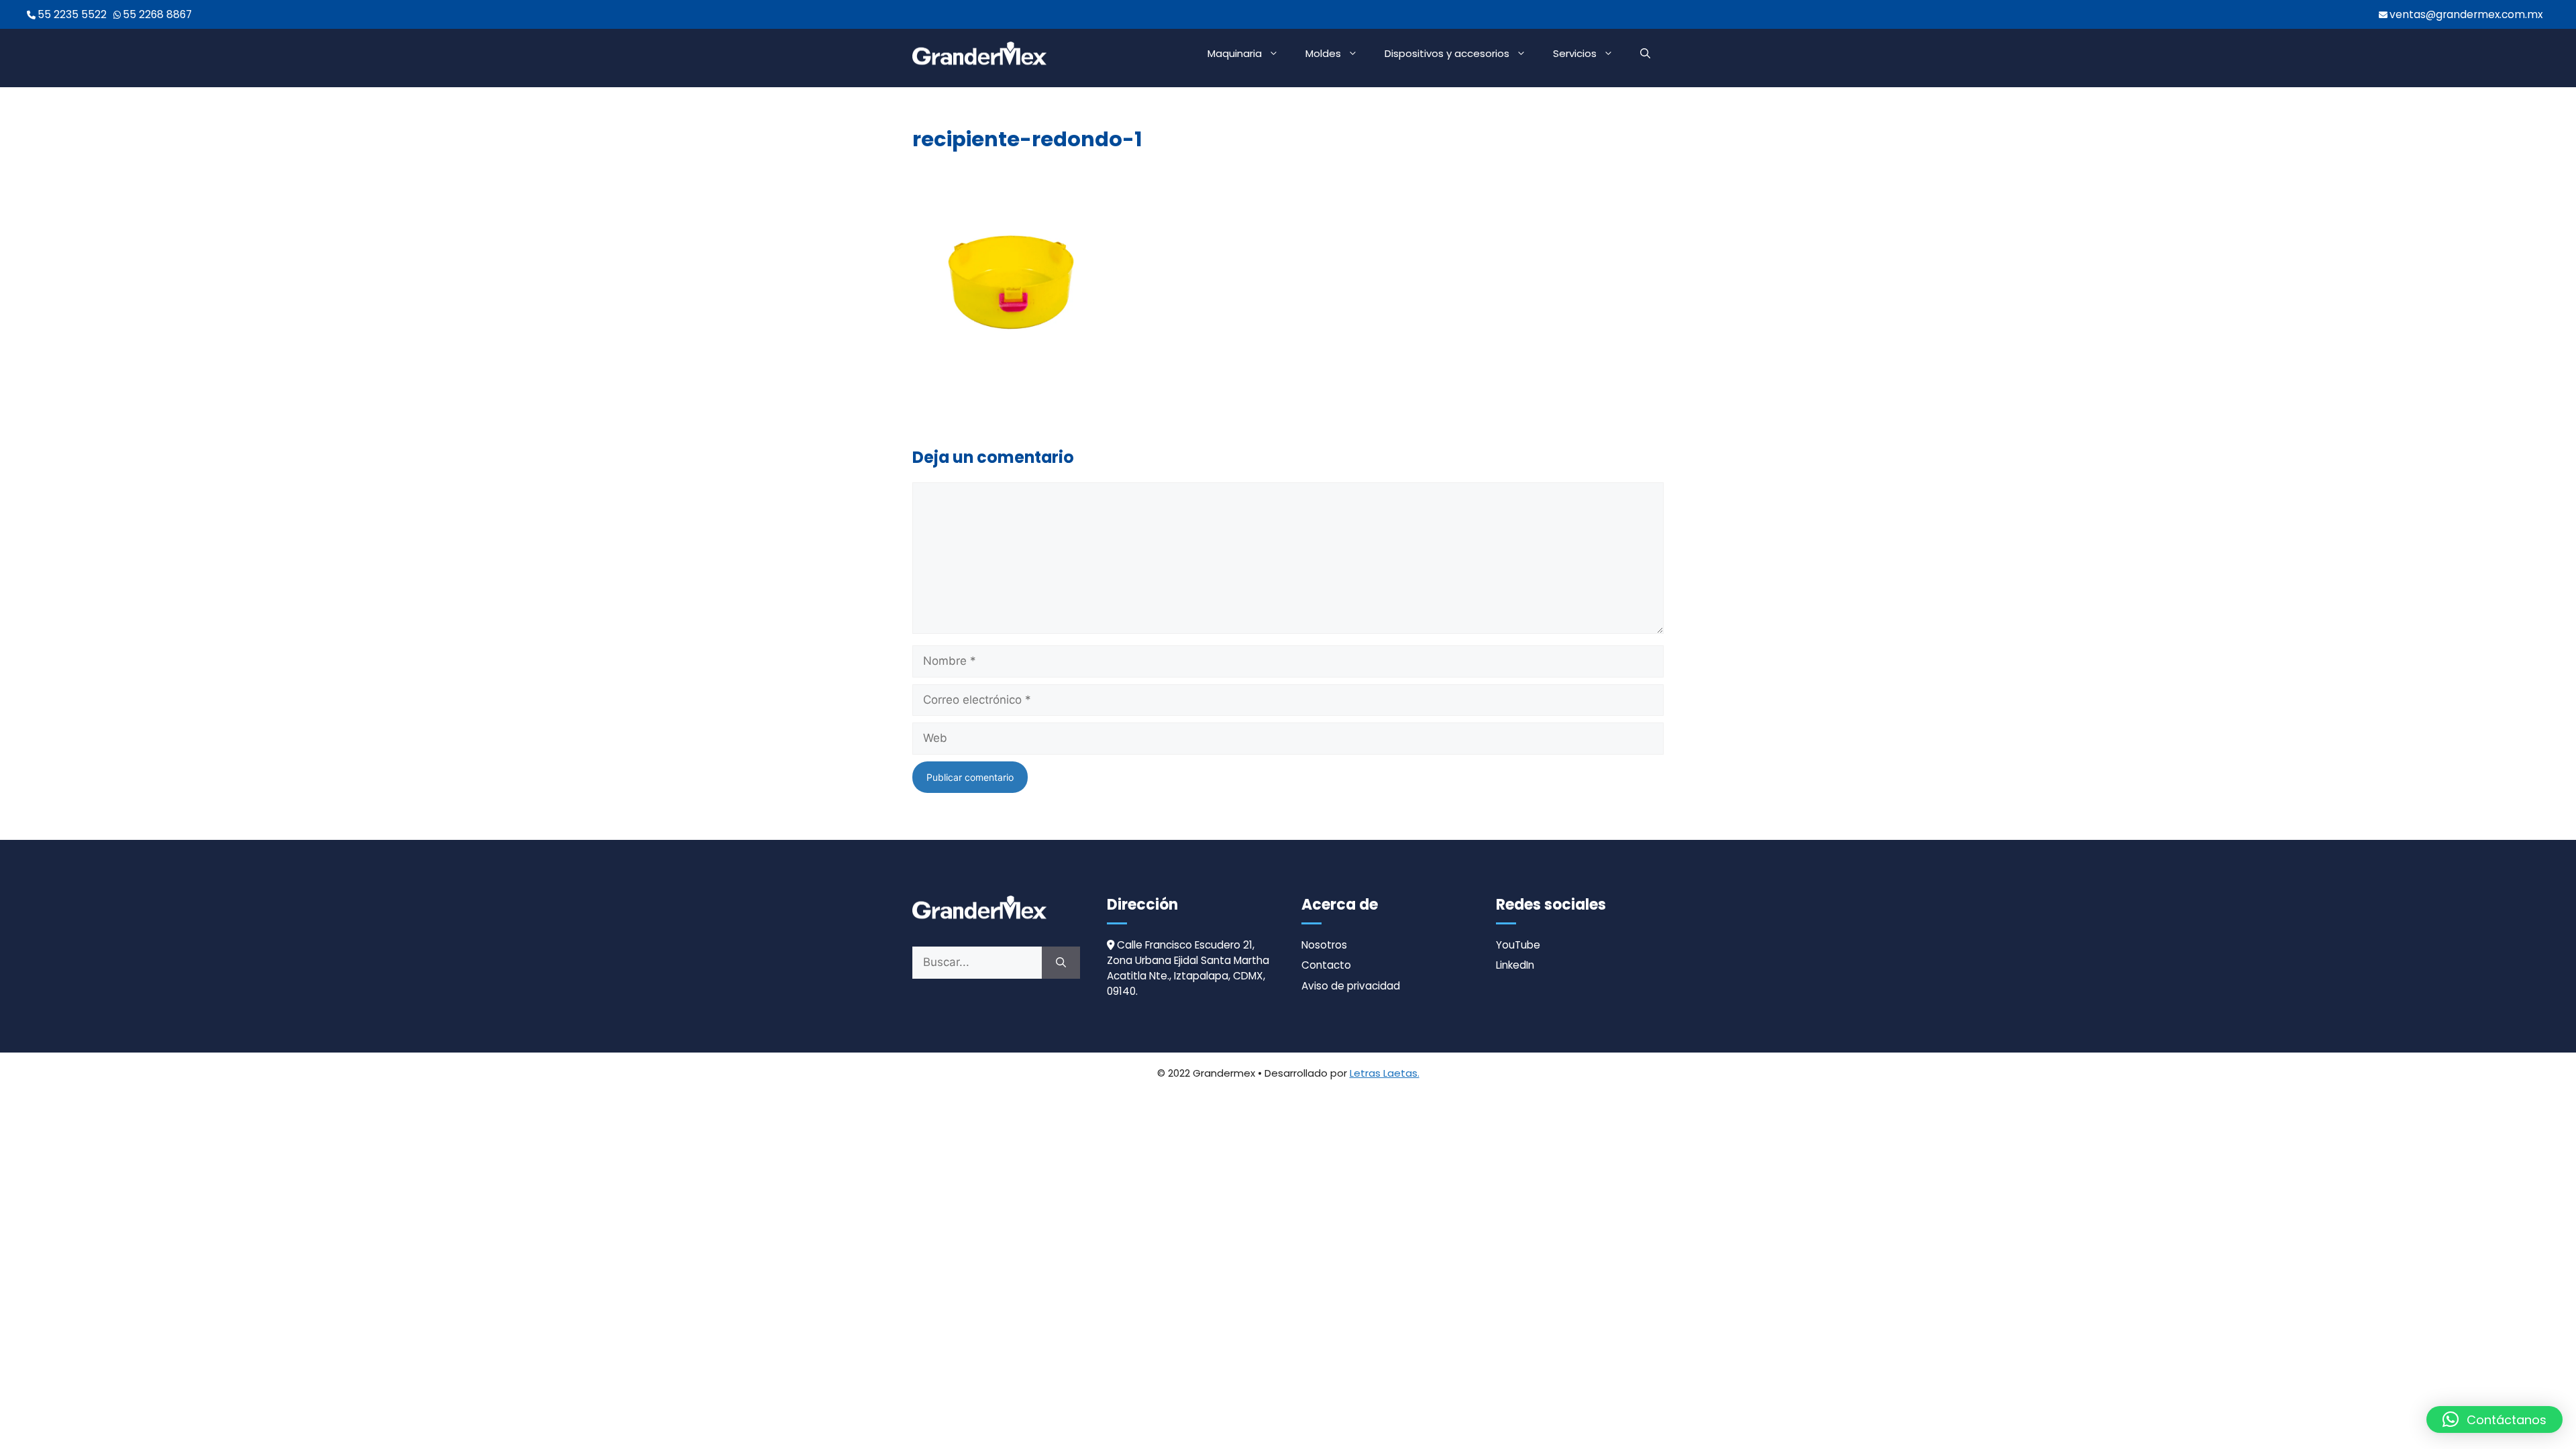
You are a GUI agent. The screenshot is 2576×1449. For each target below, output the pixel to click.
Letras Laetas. (1385, 1073)
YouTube (1518, 945)
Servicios (1575, 53)
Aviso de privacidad (1351, 986)
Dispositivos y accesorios (1447, 53)
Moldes (1323, 53)
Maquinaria (1235, 53)
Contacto (1326, 965)
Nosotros (1324, 945)
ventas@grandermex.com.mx (2466, 14)
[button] (1645, 54)
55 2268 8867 (157, 14)
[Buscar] (1061, 963)
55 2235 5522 (72, 14)
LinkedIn (1515, 965)
